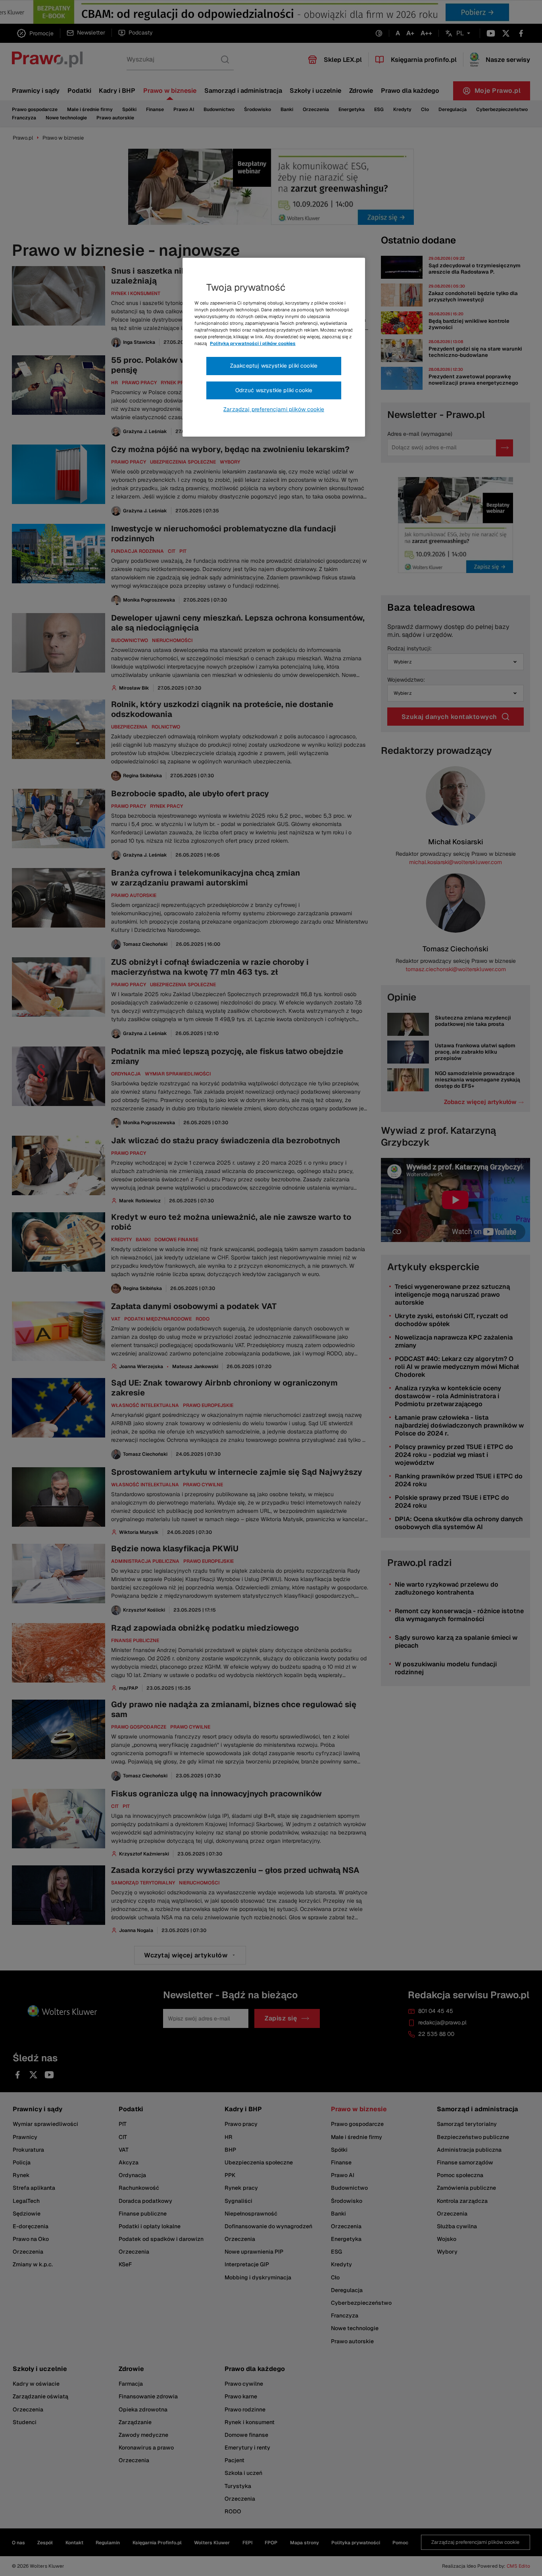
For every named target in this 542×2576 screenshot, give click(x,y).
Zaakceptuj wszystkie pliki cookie (274, 366)
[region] (274, 347)
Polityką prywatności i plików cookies (253, 343)
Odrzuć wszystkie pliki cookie (274, 390)
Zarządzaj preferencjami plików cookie (274, 409)
